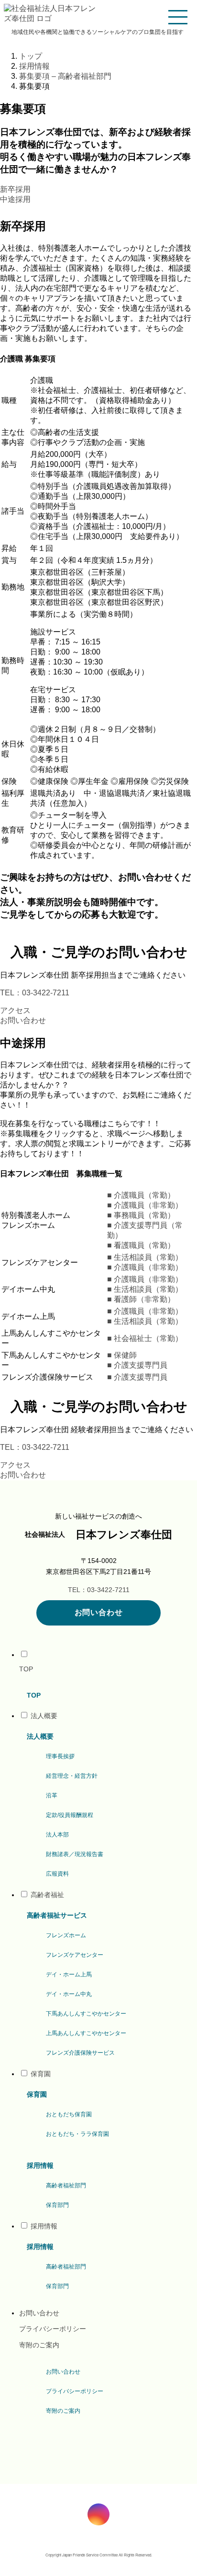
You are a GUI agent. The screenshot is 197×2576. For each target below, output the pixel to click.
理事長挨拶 (51, 47)
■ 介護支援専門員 (137, 1365)
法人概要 (44, 1716)
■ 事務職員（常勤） (141, 1215)
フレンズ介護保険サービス (80, 2053)
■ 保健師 (122, 1355)
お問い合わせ (23, 1020)
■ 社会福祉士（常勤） (145, 1338)
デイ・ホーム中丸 (69, 1994)
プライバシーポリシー (53, 2329)
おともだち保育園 (69, 2114)
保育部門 (57, 2205)
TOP (26, 1669)
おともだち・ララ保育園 (77, 2134)
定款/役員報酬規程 (70, 1815)
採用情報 (44, 2226)
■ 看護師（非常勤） (141, 1299)
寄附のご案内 (39, 2345)
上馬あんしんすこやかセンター (86, 2033)
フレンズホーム (66, 1935)
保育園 (41, 2074)
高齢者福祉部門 (66, 2185)
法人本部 (57, 1835)
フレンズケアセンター (75, 1955)
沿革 (52, 1795)
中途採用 (15, 199)
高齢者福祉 (47, 1895)
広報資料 (57, 1874)
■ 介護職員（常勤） (141, 1195)
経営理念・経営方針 (149, 47)
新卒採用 (15, 189)
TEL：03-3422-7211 (35, 993)
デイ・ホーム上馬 (69, 1974)
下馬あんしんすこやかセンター (86, 2014)
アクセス (15, 1010)
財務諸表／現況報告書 (75, 1854)
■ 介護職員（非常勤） (145, 1205)
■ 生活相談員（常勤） (145, 1257)
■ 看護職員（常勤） (141, 1245)
